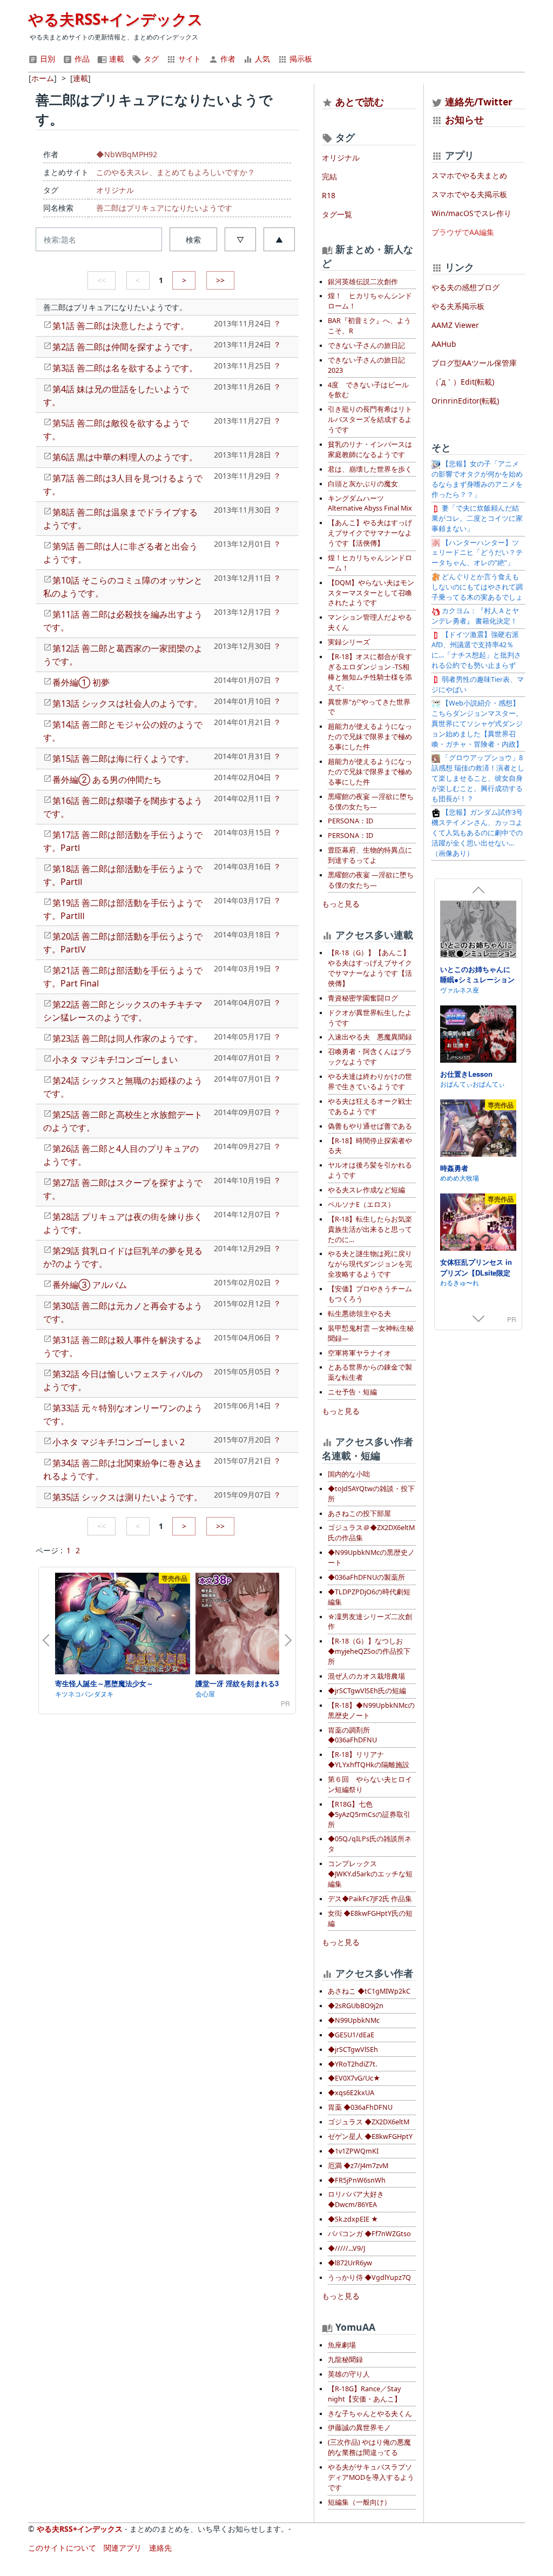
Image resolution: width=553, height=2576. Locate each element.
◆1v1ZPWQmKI (353, 2151)
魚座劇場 (342, 2345)
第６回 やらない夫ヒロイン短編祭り (370, 1785)
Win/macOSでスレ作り (471, 213)
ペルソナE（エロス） (361, 1205)
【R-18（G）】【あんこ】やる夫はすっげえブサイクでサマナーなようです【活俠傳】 (370, 968)
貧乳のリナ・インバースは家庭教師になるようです (370, 450)
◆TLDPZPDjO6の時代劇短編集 (369, 1597)
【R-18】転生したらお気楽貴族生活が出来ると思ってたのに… (370, 1229)
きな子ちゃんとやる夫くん (370, 2414)
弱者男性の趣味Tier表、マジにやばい (478, 685)
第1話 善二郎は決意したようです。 (121, 326)
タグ (150, 59)
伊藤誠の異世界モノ (359, 2428)
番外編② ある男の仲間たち (107, 780)
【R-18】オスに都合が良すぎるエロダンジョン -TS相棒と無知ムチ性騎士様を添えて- (370, 672)
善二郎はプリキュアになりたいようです (164, 208)
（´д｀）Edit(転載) (463, 382)
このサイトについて (62, 2548)
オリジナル (115, 190)
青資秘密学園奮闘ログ (363, 998)
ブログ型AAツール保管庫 (474, 363)
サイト (188, 59)
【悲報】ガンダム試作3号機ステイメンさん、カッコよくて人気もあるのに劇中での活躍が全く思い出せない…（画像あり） (477, 833)
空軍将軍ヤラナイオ (359, 1353)
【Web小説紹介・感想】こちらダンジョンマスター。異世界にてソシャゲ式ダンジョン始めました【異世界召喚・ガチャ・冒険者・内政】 (477, 724)
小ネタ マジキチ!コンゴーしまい (115, 1059)
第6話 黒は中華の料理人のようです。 (125, 457)
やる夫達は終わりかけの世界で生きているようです (370, 1082)
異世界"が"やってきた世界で (369, 707)
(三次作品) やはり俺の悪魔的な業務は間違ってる (369, 2447)
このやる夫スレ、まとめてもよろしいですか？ (176, 172)
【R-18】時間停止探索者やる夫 (370, 1146)
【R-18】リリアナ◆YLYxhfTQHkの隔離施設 (369, 1760)
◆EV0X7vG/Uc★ (354, 2078)
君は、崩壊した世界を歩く (370, 469)
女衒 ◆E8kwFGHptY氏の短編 (370, 1918)
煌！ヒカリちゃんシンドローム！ (370, 563)
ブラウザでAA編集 (463, 232)
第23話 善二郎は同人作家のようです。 (127, 1038)
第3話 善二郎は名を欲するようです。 (125, 368)
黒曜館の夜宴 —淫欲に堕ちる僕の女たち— (371, 802)
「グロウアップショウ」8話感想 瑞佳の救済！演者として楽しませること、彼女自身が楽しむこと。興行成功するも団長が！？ (478, 778)
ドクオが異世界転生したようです (370, 1018)
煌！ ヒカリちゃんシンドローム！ (370, 301)
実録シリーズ (349, 642)
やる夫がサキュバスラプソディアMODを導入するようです (371, 2477)
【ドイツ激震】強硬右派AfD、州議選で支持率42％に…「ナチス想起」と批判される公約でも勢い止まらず (476, 650)
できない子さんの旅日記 (366, 346)
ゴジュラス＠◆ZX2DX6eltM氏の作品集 (371, 1533)
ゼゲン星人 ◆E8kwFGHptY (370, 2136)
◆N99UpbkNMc (354, 2020)
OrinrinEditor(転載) (465, 401)
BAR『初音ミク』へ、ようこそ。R (369, 326)
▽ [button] (240, 240)
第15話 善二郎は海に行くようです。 (123, 759)
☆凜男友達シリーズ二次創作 (370, 1622)
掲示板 (300, 59)
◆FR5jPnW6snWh (357, 2180)
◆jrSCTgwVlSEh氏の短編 (367, 1691)
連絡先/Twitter (477, 102)
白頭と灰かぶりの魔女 (363, 484)
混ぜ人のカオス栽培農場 (366, 1676)
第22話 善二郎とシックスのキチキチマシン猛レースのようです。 (123, 1011)
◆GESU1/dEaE (351, 2035)
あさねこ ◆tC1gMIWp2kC (369, 1991)
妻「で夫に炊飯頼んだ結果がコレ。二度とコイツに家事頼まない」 (477, 518)
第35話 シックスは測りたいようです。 (127, 1497)
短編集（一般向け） (359, 2502)
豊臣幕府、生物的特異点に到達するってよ (370, 855)
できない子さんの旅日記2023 (366, 365)
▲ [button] (279, 240)
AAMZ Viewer (455, 325)
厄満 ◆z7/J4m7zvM (358, 2166)
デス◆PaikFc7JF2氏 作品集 (370, 1899)
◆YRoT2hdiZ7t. (352, 2064)
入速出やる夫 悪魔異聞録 (370, 1037)
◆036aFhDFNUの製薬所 (366, 1577)
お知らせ (464, 119)
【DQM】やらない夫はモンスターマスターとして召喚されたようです (371, 593)
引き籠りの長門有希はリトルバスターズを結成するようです (370, 420)
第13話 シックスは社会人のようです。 (127, 703)
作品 (81, 59)
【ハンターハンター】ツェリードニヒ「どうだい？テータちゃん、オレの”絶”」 (477, 553)
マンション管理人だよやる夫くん (370, 622)
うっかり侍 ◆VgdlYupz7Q (369, 2278)
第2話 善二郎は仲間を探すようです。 (125, 347)
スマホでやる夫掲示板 (469, 194)
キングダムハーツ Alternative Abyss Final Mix (370, 504)
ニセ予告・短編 (352, 1392)
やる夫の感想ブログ (466, 287)
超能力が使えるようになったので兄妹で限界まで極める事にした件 (370, 737)
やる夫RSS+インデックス (116, 19)
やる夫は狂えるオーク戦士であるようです (370, 1106)
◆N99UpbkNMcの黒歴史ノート (371, 1558)
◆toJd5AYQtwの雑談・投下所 (371, 1494)
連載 (116, 59)
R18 (329, 195)
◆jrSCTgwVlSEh (353, 2050)
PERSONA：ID (350, 821)
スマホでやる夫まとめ (469, 175)
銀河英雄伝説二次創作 (363, 282)
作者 (227, 59)
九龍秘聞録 (345, 2360)
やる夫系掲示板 (458, 306)
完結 (329, 176)
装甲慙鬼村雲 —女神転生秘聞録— (371, 1333)
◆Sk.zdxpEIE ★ (353, 2219)
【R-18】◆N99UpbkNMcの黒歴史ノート (371, 1710)
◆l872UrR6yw (350, 2263)
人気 (261, 59)
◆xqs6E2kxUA (351, 2093)
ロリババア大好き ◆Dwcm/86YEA (356, 2199)
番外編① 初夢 (81, 682)
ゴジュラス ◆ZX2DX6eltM (369, 2122)
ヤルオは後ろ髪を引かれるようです (370, 1170)
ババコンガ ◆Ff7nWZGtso (369, 2234)
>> (220, 280)
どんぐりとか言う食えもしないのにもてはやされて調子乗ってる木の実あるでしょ (477, 587)
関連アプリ (123, 2548)
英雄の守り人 (349, 2374)
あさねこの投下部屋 (359, 1514)
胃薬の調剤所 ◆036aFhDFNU (352, 1735)
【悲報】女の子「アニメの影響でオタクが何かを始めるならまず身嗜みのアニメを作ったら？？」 (477, 479)
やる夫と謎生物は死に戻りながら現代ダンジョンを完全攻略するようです (370, 1264)
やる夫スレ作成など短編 (366, 1190)
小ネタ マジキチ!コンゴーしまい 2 (119, 1442)
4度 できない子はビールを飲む (368, 390)
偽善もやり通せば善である (370, 1126)
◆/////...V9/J (346, 2248)
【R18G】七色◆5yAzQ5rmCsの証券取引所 (369, 1814)
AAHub (444, 344)
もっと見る (341, 904)
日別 (46, 59)
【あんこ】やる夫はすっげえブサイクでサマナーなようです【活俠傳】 (370, 533)
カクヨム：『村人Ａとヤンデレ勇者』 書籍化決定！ (475, 616)
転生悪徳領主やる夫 (359, 1314)
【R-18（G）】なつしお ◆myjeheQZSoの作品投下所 (369, 1651)
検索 (193, 240)
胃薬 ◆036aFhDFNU (360, 2107)
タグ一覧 (337, 214)
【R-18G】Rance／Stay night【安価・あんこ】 (365, 2394)
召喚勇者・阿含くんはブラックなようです (370, 1057)
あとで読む (360, 102)
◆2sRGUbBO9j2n (356, 2006)
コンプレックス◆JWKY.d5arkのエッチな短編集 (370, 1874)
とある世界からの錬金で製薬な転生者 (370, 1372)
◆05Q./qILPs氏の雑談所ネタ (370, 1844)
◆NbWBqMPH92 (127, 154)
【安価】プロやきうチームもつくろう (370, 1294)
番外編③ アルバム (90, 1285)
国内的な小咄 (349, 1474)
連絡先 (160, 2548)
